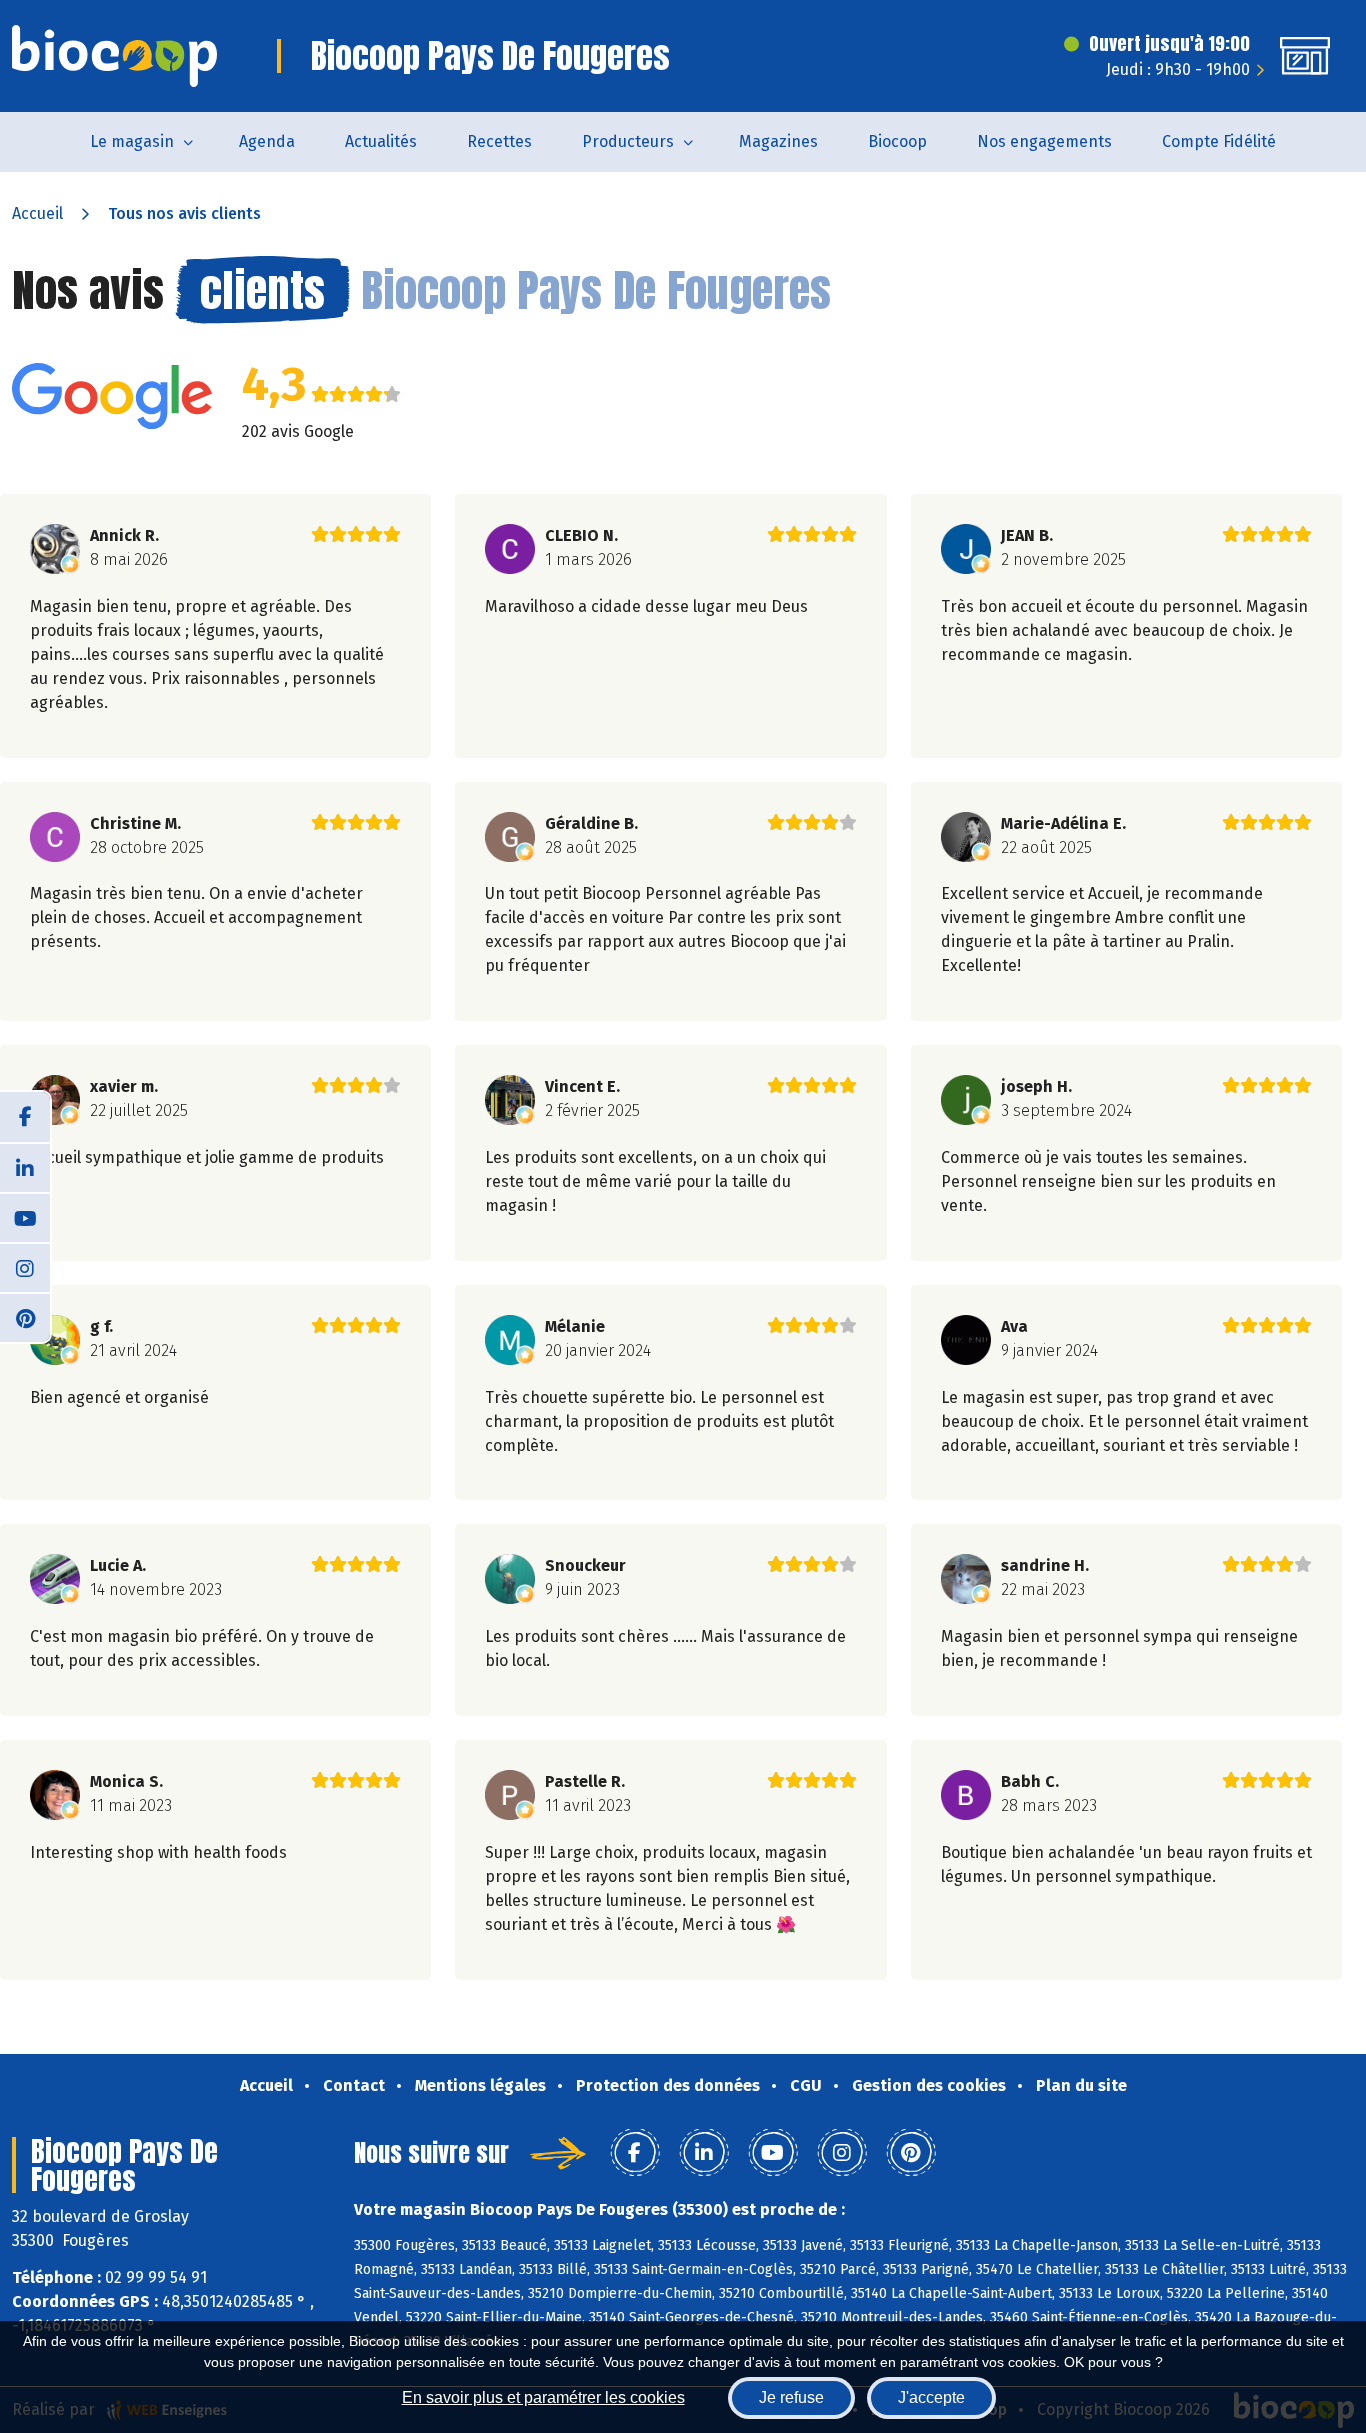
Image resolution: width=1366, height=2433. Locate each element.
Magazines (778, 141)
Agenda (267, 141)
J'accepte (931, 2397)
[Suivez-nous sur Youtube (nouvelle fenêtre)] (25, 1217)
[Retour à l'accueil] (114, 56)
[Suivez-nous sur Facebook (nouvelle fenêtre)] (25, 1117)
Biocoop (897, 141)
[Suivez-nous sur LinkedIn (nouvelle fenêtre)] (25, 1167)
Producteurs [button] (628, 141)
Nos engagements (1044, 141)
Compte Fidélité (1219, 141)
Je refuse (791, 2397)
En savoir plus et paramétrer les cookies (543, 2397)
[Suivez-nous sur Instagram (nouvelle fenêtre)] (25, 1267)
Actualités (381, 141)
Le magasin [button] (132, 141)
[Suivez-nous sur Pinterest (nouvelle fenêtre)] (25, 1317)
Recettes (499, 141)
